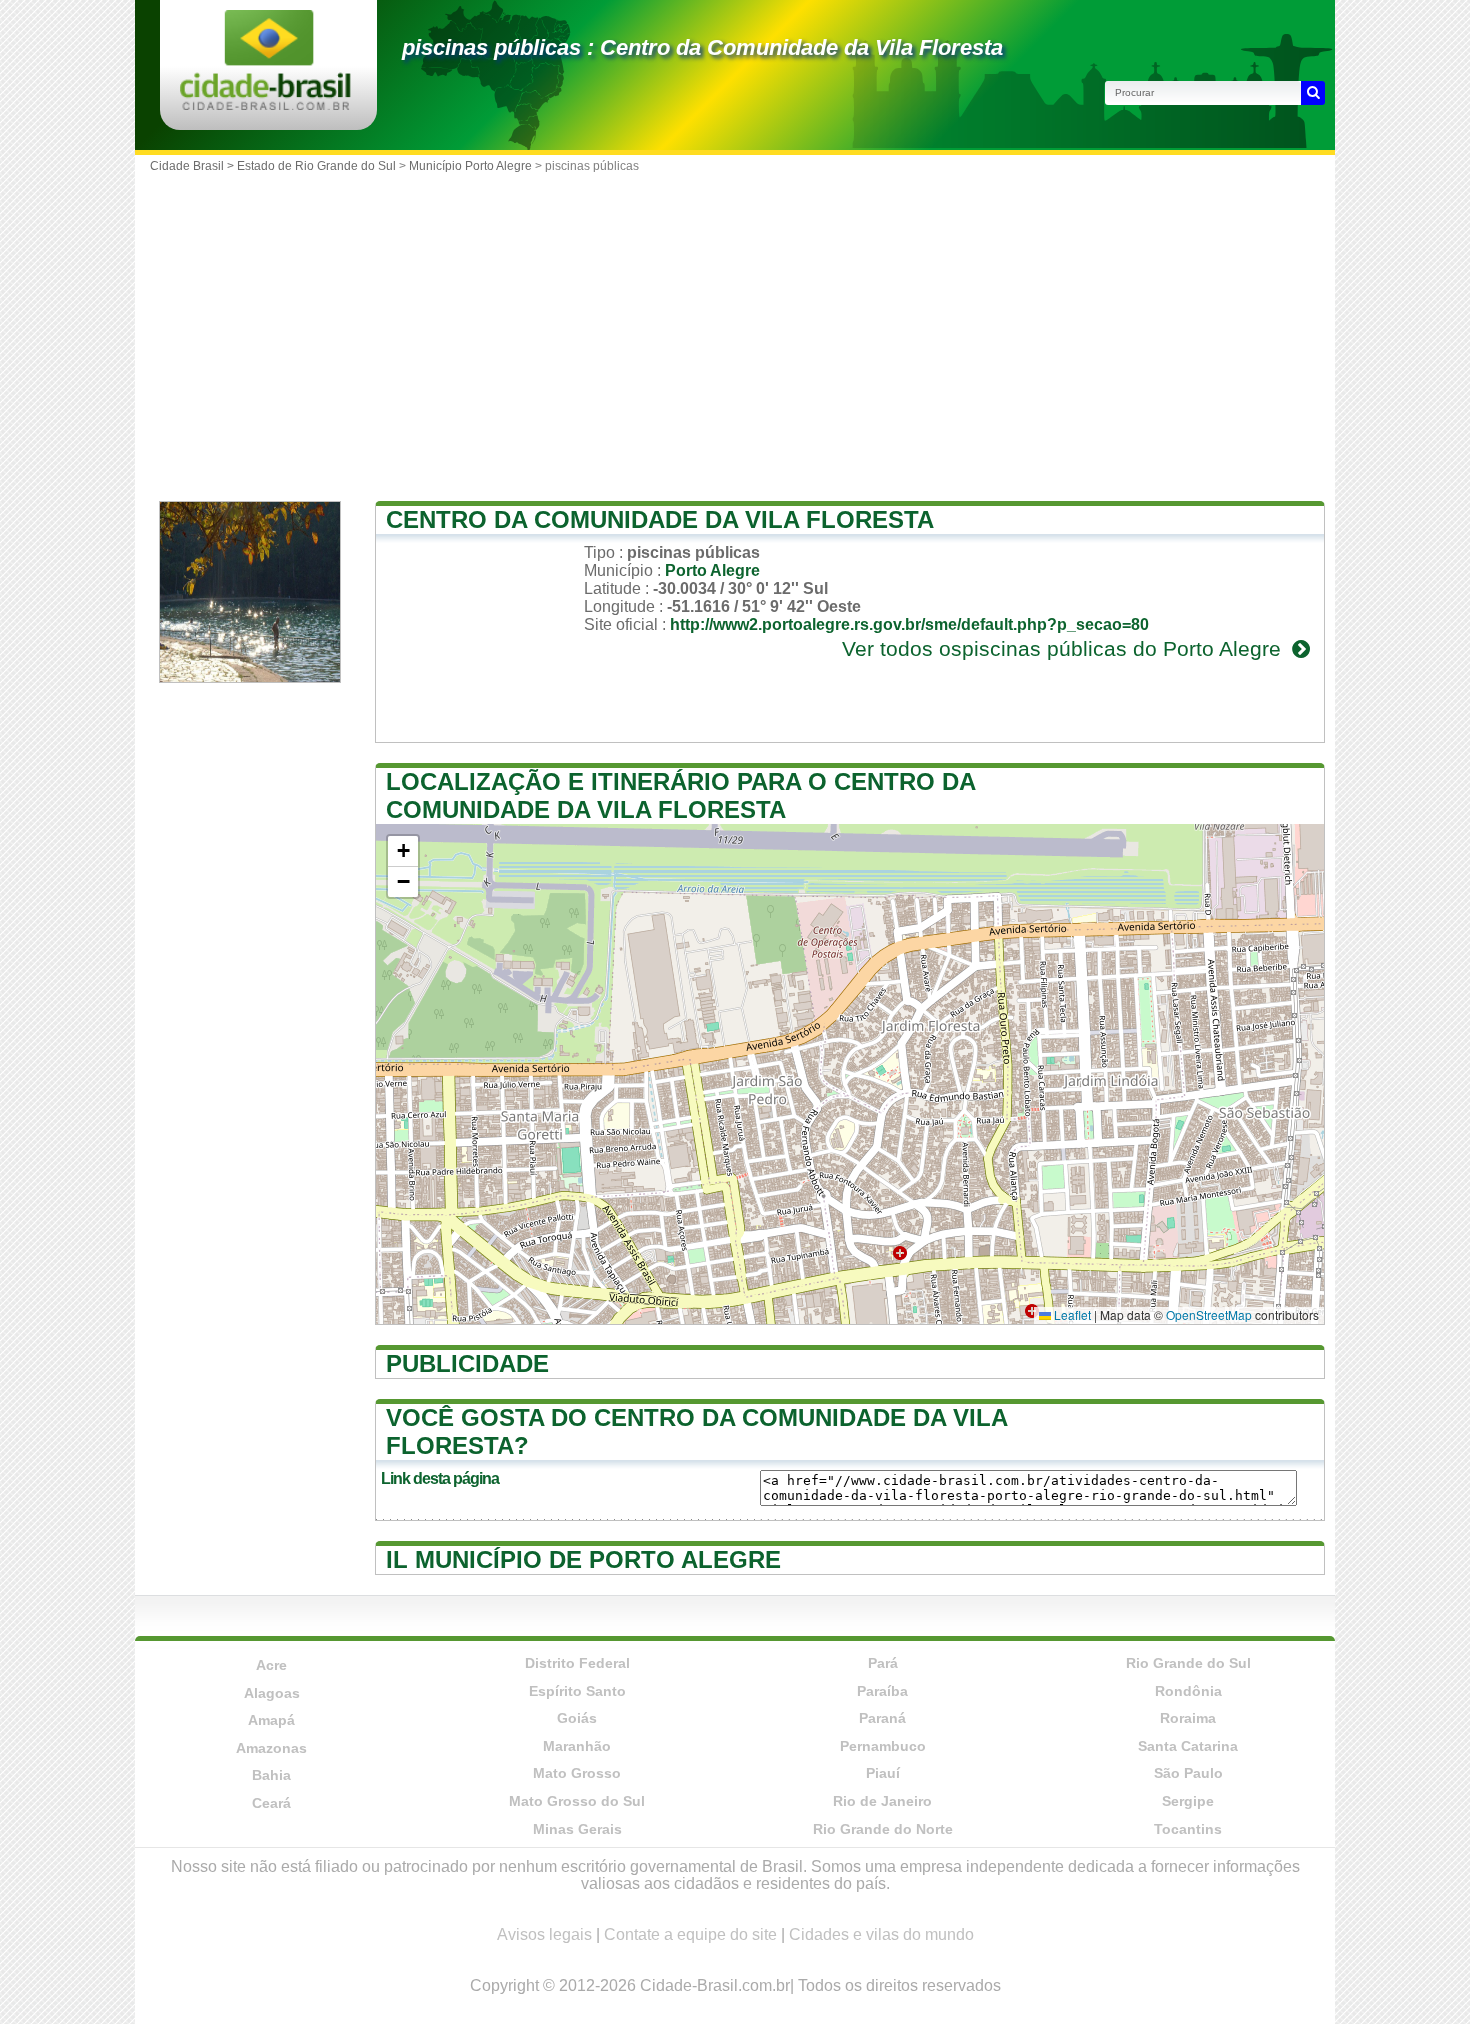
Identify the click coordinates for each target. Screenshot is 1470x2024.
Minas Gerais (577, 1829)
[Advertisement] (735, 331)
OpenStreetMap (1209, 1314)
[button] (403, 851)
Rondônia (1188, 1691)
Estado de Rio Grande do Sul (316, 166)
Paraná (882, 1718)
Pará (883, 1663)
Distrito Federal (577, 1663)
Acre (271, 1665)
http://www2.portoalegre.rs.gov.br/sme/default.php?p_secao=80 (909, 624)
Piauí (883, 1773)
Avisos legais (544, 1934)
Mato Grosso (577, 1773)
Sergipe (1188, 1801)
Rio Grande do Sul (1188, 1663)
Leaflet (1071, 1314)
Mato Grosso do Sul (577, 1801)
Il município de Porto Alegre (583, 1559)
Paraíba (882, 1691)
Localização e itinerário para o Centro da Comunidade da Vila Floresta (680, 795)
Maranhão (577, 1746)
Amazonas (271, 1748)
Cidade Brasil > (193, 166)
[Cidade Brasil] (265, 104)
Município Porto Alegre (470, 166)
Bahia (271, 1775)
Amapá (271, 1720)
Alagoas (272, 1693)
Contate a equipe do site (690, 1934)
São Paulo (1188, 1773)
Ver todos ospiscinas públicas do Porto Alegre (1064, 648)
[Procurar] (1313, 93)
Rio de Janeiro (882, 1801)
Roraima (1188, 1718)
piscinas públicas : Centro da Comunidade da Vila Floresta (702, 47)
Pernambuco (883, 1746)
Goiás (577, 1718)
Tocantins (1188, 1829)
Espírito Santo (577, 1691)
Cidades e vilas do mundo (881, 1934)
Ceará (271, 1803)
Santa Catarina (1188, 1746)
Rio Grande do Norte (883, 1829)
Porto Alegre (712, 570)
